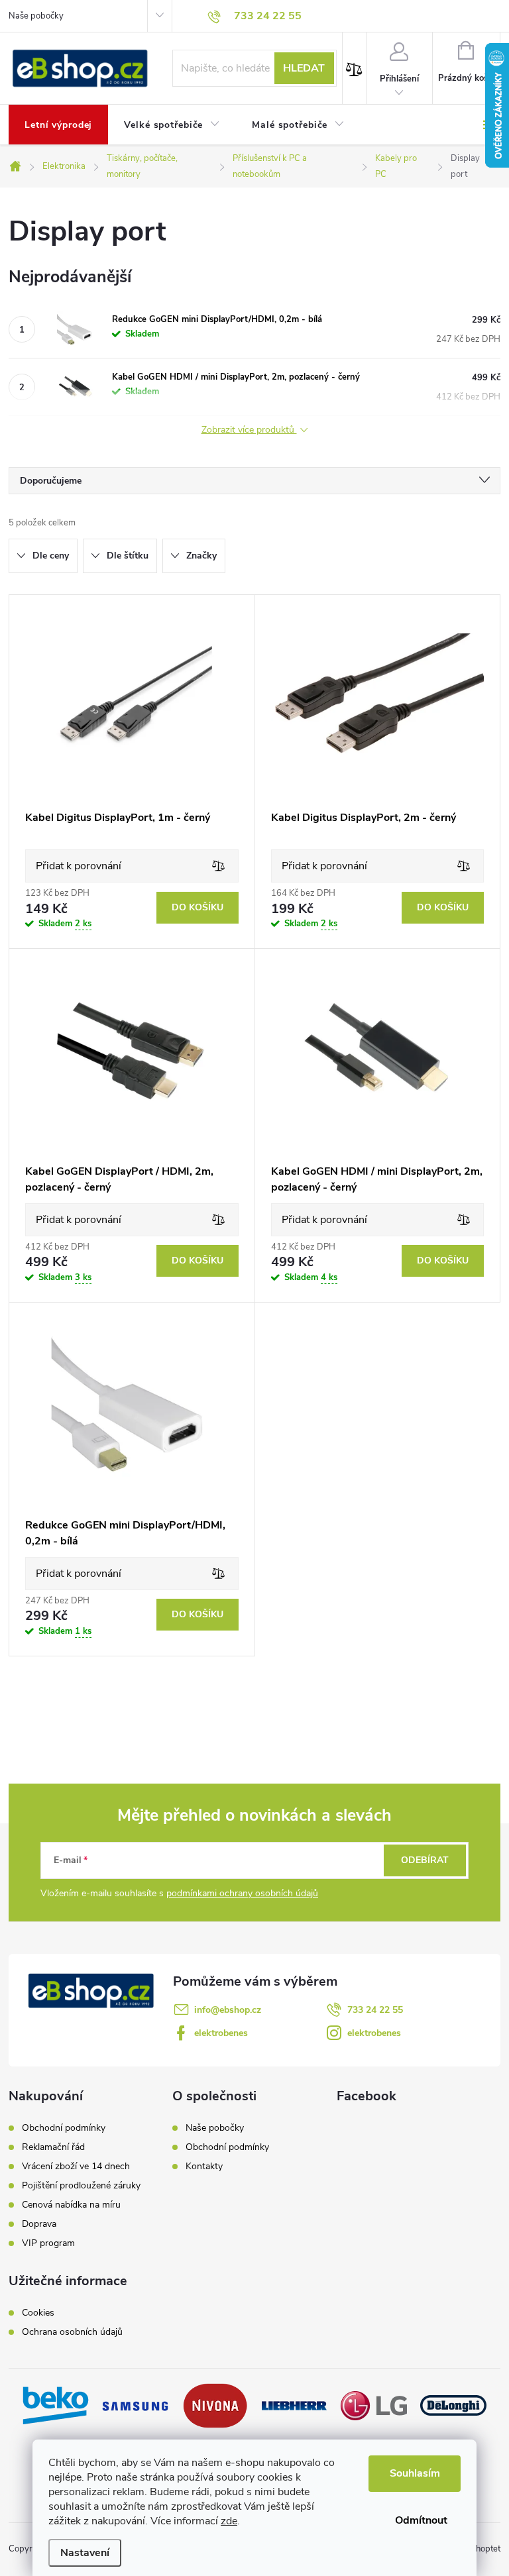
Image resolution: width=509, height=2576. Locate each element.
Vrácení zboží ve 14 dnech (76, 2167)
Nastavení (85, 2553)
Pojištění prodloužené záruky (81, 2186)
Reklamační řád (53, 2147)
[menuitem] (58, 125)
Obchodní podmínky (64, 2128)
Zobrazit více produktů (249, 430)
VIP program (48, 2243)
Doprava (39, 2224)
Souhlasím (415, 2473)
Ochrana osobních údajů (72, 2332)
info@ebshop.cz (228, 2010)
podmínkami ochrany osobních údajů (242, 1893)
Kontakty (204, 2166)
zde (229, 2521)
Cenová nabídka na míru (71, 2205)
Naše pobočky (36, 16)
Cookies (38, 2313)
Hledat (304, 68)
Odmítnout (421, 2520)
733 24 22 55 (375, 2010)
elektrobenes (221, 2033)
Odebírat (425, 1860)
